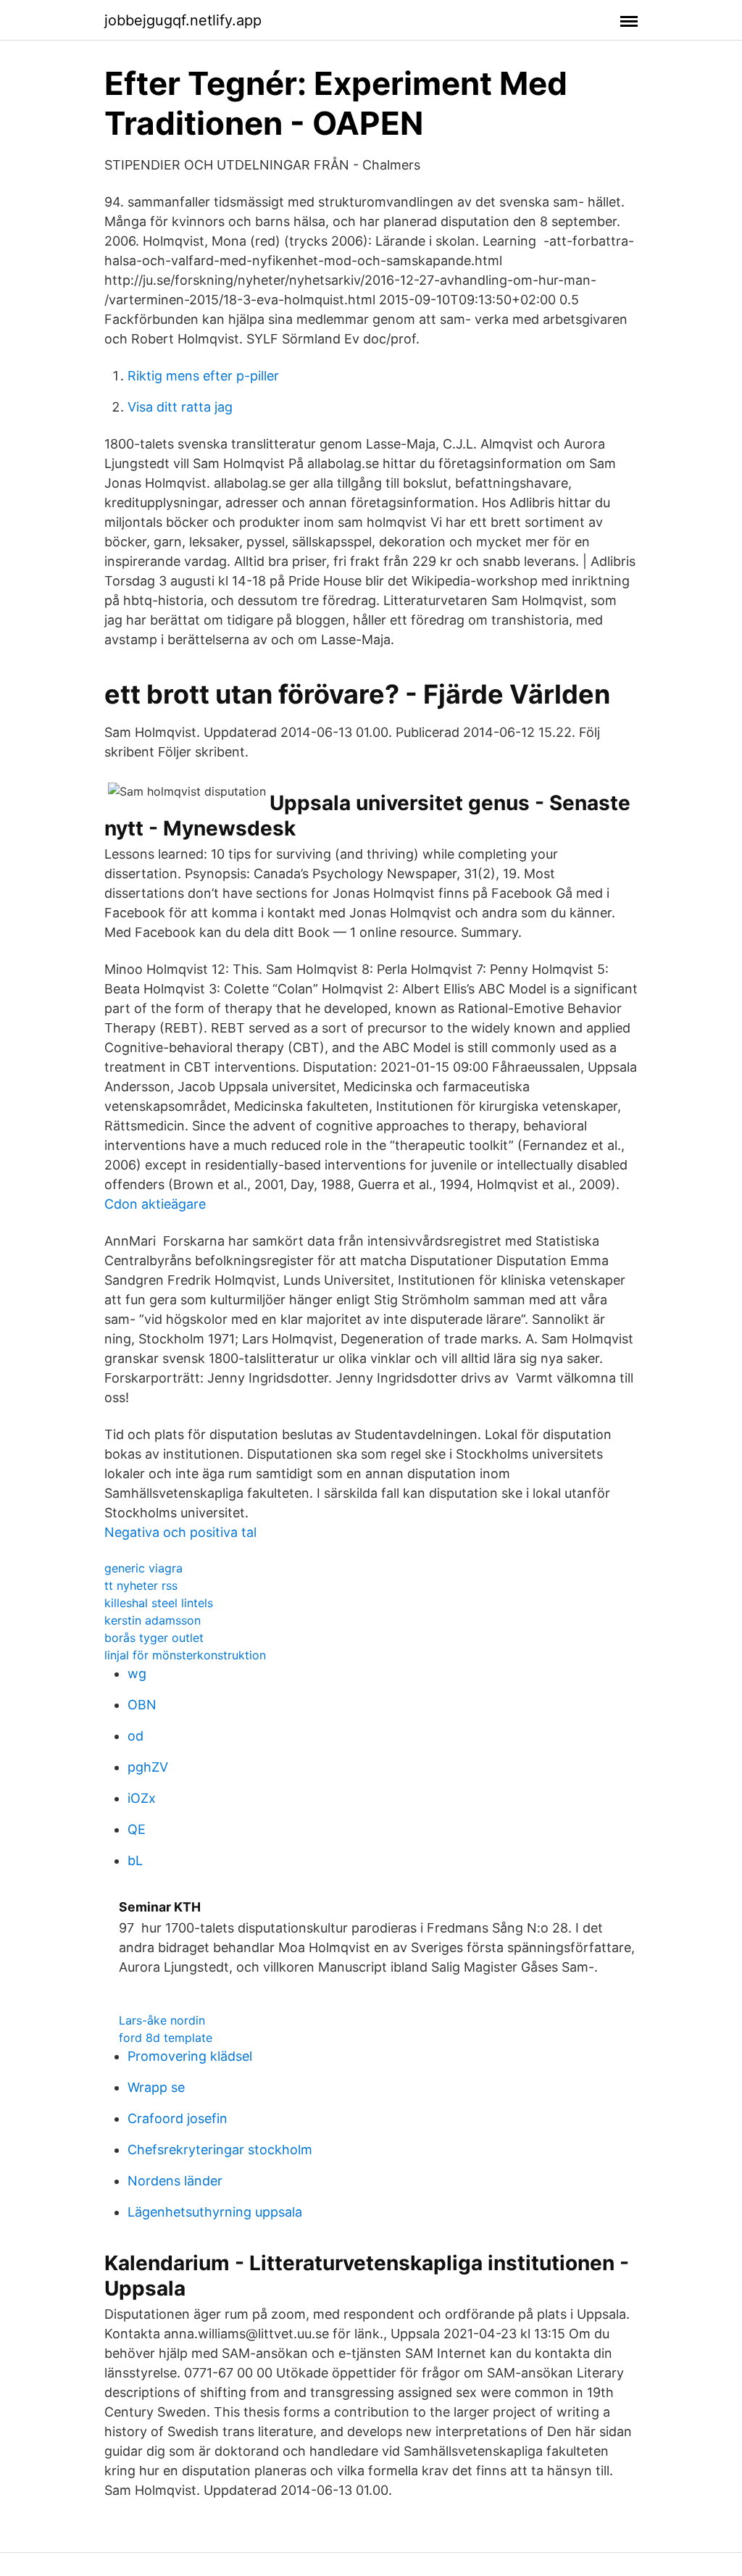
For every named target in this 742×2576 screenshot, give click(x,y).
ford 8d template (166, 2038)
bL (135, 1860)
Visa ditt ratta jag (180, 407)
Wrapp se (156, 2087)
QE (137, 1829)
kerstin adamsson (153, 1620)
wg (137, 1673)
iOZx (142, 1798)
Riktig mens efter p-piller (203, 376)
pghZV (148, 1767)
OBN (142, 1705)
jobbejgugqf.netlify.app (183, 20)
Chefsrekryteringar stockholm (220, 2150)
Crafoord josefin (178, 2118)
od (136, 1736)
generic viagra (143, 1568)
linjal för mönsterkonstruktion (185, 1655)
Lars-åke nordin (162, 2020)
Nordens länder (175, 2181)
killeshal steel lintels (159, 1603)
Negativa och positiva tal (180, 1532)
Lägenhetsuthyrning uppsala (215, 2212)
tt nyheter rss (141, 1585)
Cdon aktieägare (155, 1204)
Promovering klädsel (190, 2056)
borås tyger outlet (154, 1638)
